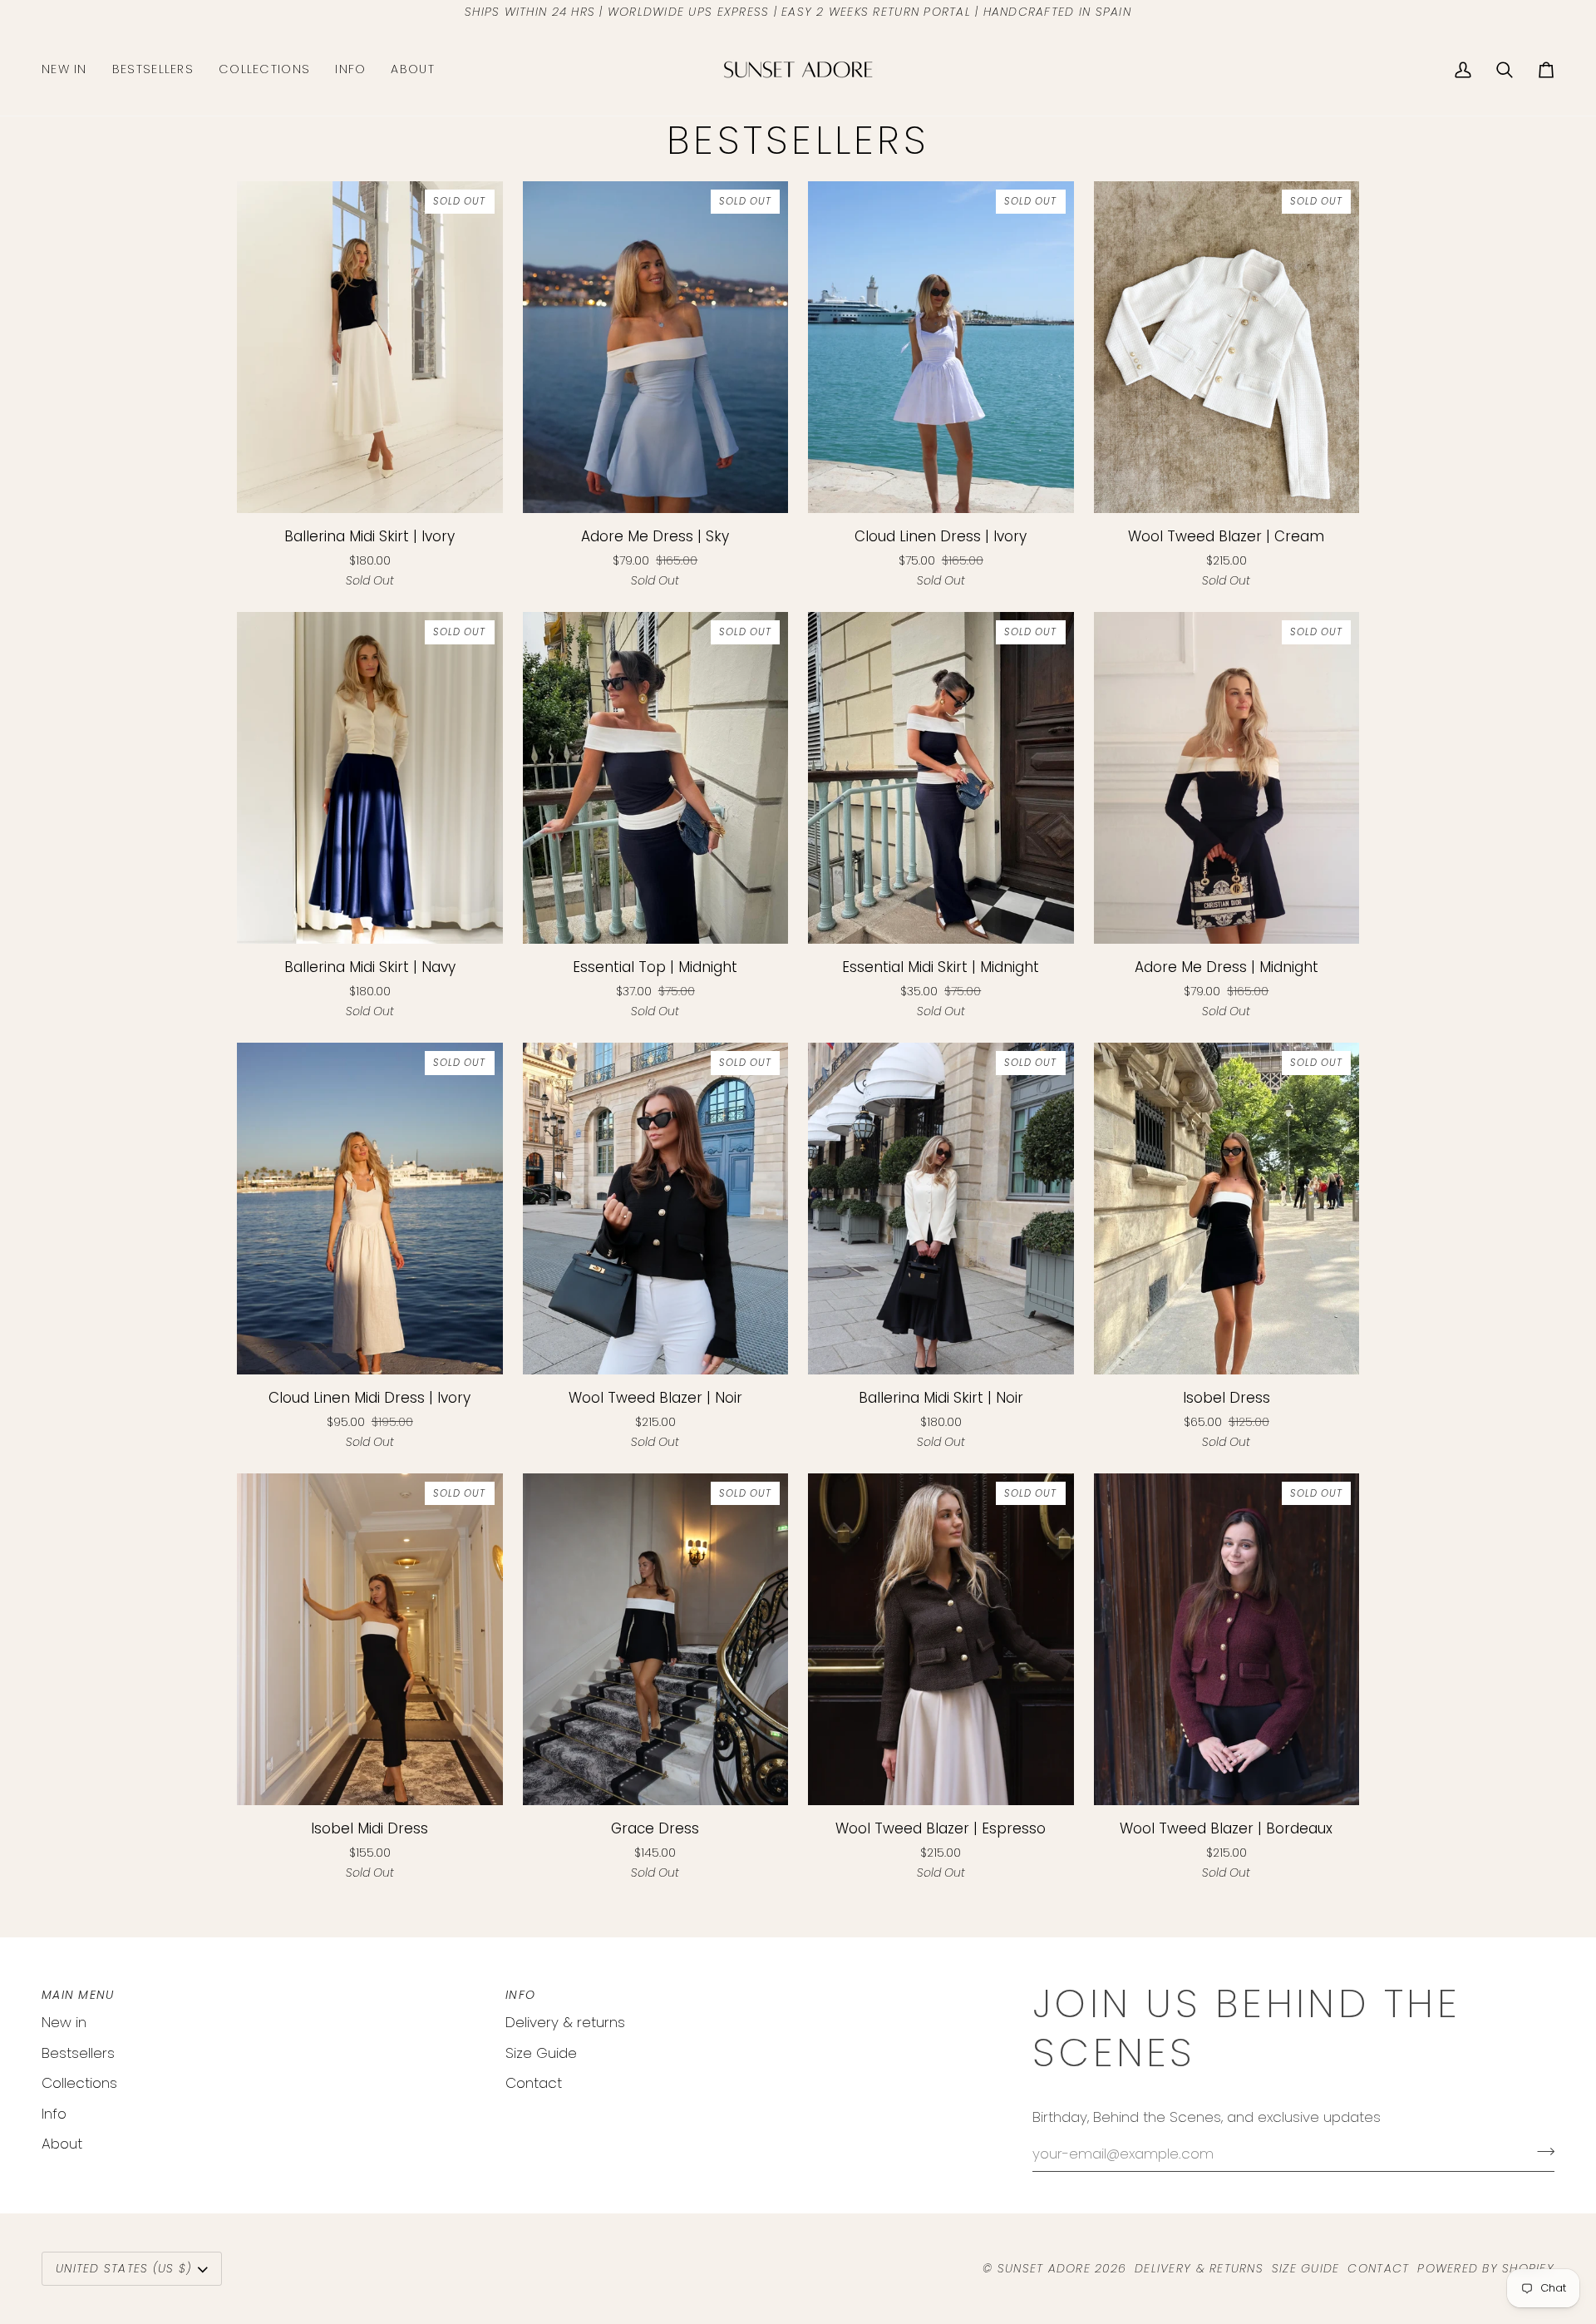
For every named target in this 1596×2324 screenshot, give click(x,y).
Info (54, 2114)
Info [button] (520, 1995)
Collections (79, 2083)
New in (64, 2022)
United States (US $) (123, 2268)
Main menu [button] (78, 1995)
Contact (534, 2083)
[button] (264, 70)
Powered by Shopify (1486, 2268)
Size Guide (541, 2053)
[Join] (1541, 2151)
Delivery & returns (565, 2022)
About (62, 2144)
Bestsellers (78, 2053)
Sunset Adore (1044, 2268)
